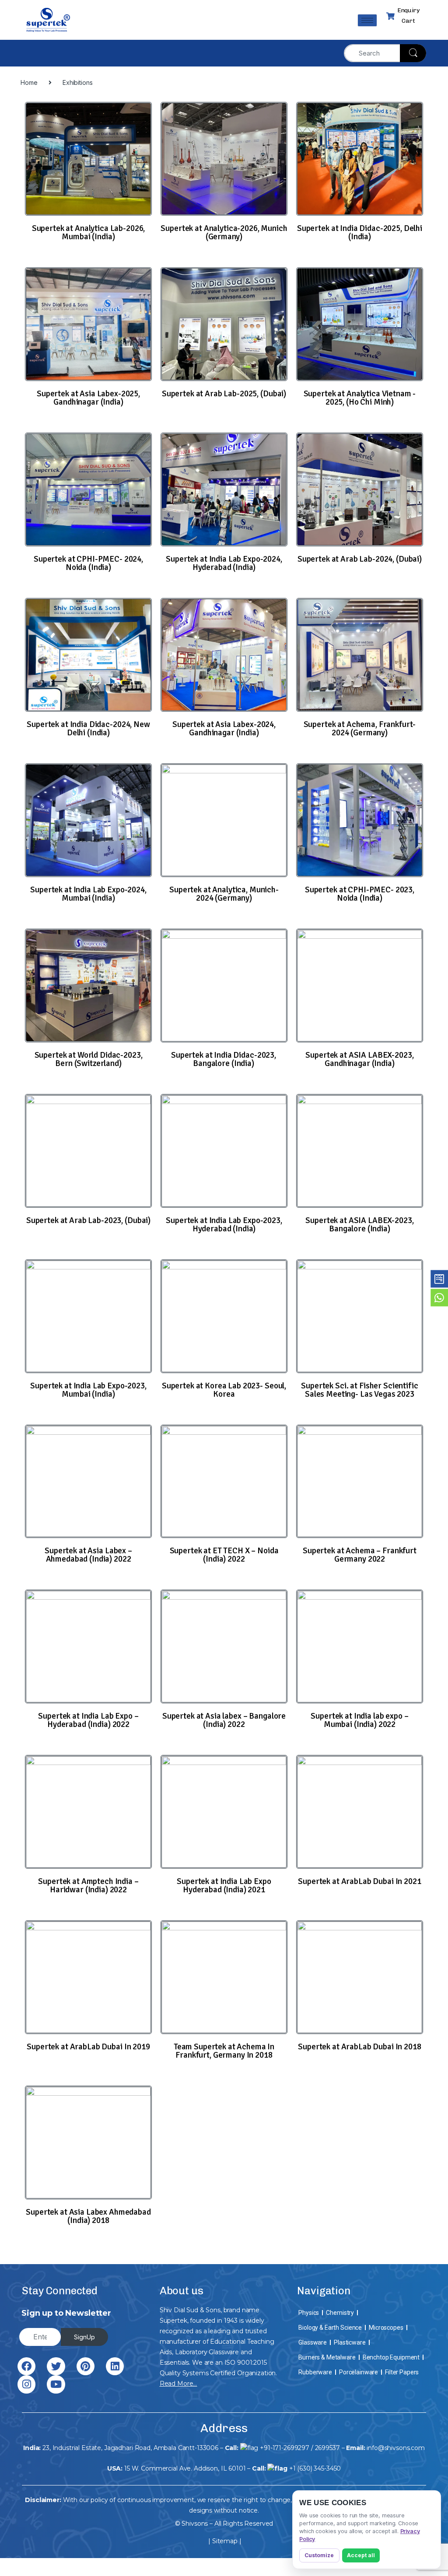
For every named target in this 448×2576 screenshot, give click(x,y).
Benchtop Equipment (391, 2357)
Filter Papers (402, 2372)
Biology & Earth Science (330, 2328)
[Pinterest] (86, 2366)
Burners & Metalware (327, 2357)
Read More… (178, 2384)
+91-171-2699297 (285, 2448)
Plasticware (350, 2342)
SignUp (84, 2337)
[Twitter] (56, 2366)
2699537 (327, 2448)
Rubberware (315, 2372)
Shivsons (195, 2524)
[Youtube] (56, 2384)
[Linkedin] (115, 2366)
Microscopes (386, 2328)
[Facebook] (26, 2366)
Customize (319, 2555)
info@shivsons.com (396, 2448)
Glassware (313, 2342)
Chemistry (340, 2313)
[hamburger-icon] (367, 20)
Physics (309, 2313)
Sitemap (225, 2541)
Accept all (361, 2555)
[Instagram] (26, 2384)
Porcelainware (359, 2372)
